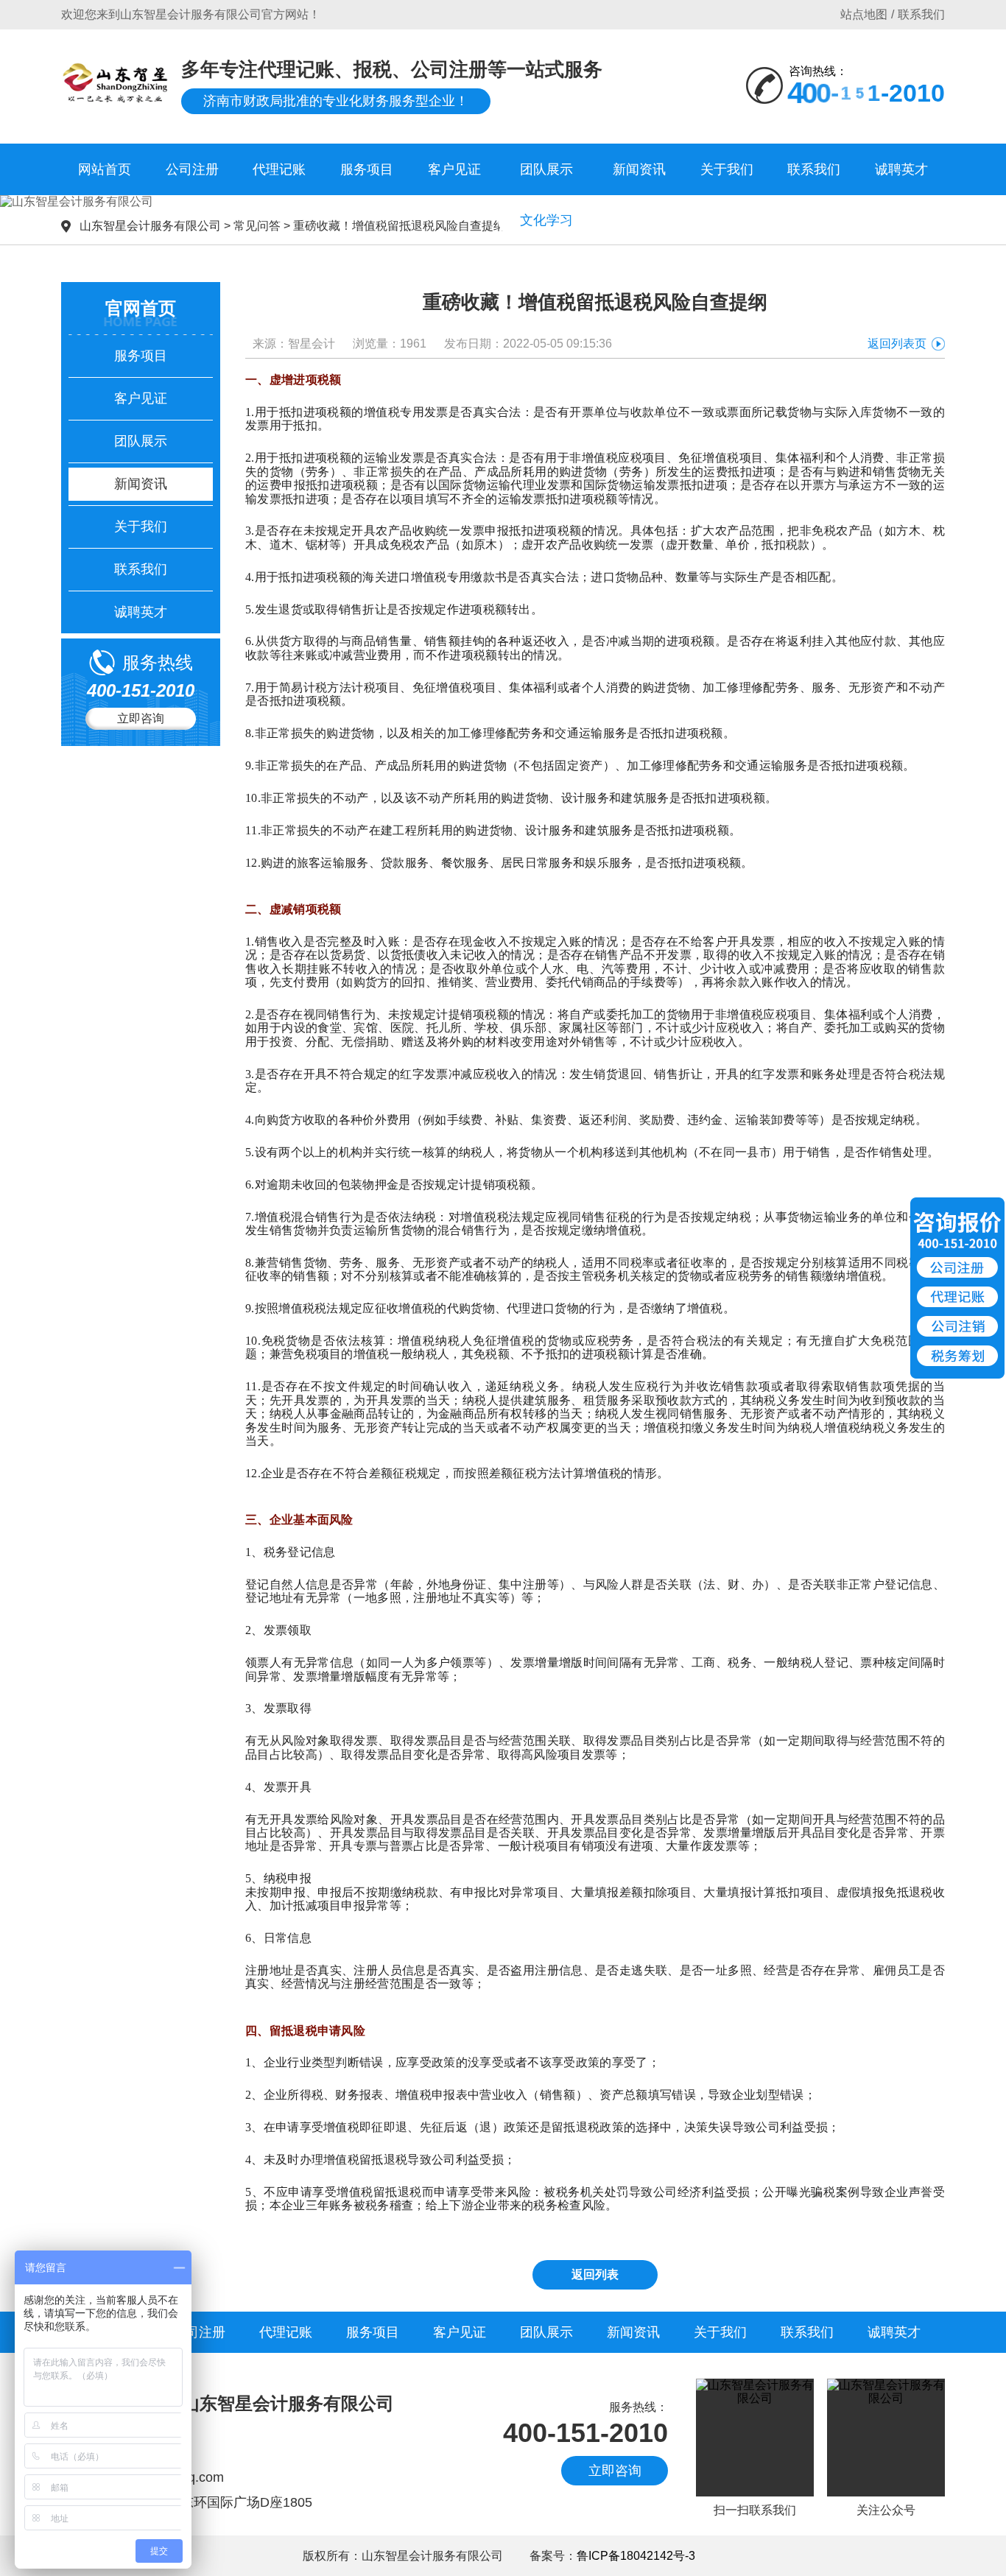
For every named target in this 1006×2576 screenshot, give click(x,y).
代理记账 (279, 169)
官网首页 (141, 308)
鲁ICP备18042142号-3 (637, 2556)
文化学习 (546, 220)
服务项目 (367, 169)
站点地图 (864, 14)
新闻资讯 (639, 169)
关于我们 (727, 169)
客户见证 (454, 169)
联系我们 (921, 14)
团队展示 (546, 169)
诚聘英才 (901, 169)
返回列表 (595, 2274)
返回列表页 (897, 344)
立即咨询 (141, 718)
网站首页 (105, 169)
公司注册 (192, 169)
